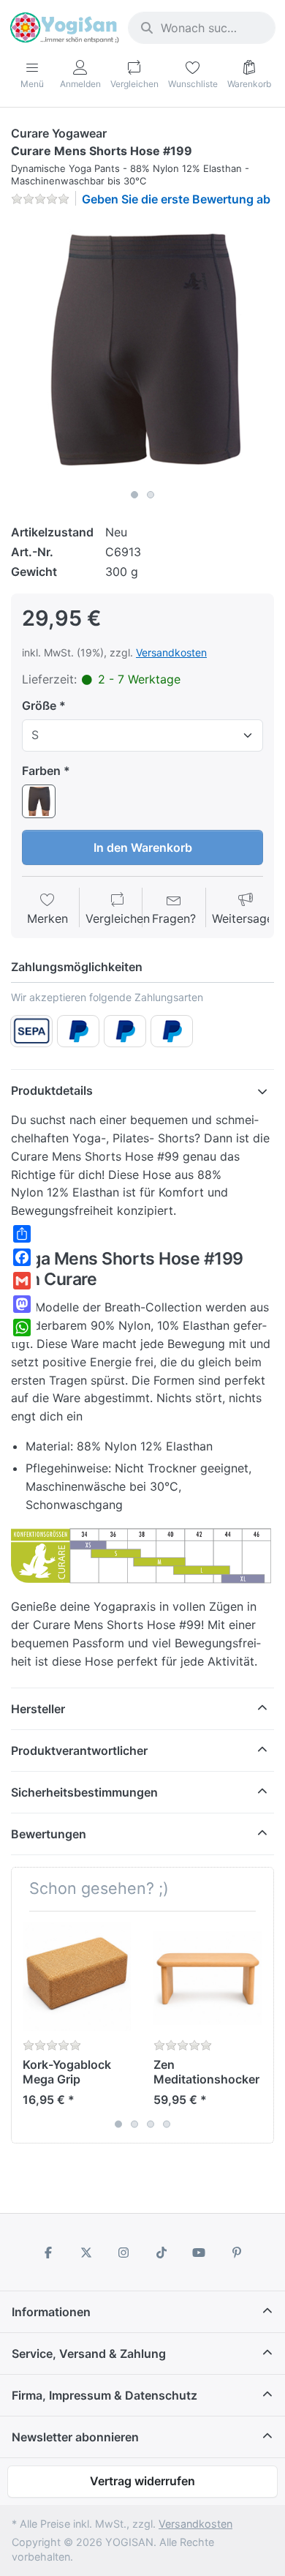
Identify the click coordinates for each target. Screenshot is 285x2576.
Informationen (51, 2312)
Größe (39, 705)
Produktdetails (52, 1090)
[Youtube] (199, 2253)
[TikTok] (161, 2253)
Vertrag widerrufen (142, 2481)
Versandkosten (171, 652)
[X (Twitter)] (86, 2253)
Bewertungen (49, 1834)
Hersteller (38, 1709)
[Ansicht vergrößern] (142, 351)
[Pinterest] (237, 2253)
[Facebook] (48, 2253)
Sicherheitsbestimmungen (84, 1792)
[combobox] (202, 28)
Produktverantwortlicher (79, 1751)
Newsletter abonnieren (75, 2437)
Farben (41, 771)
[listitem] (142, 351)
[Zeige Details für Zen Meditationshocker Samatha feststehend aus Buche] (208, 1977)
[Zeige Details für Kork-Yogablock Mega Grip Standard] (77, 1977)
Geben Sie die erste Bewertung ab (176, 199)
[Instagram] (123, 2253)
